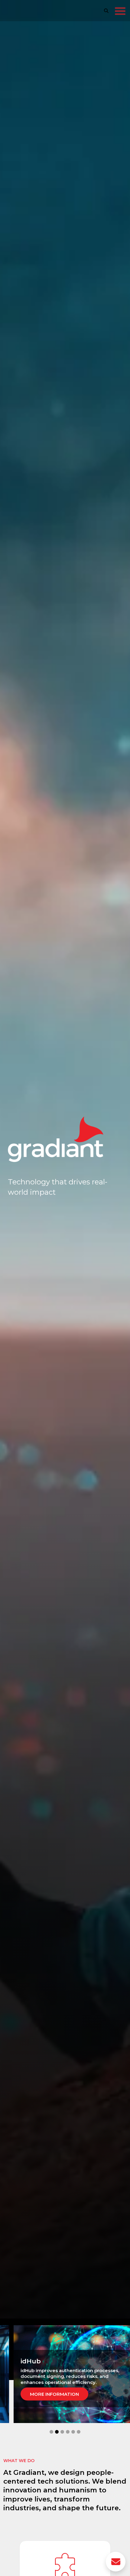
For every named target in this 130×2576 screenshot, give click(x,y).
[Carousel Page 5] (73, 2432)
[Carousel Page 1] (51, 2432)
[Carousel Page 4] (68, 2432)
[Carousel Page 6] (79, 2432)
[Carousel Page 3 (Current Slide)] (62, 2432)
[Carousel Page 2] (57, 2432)
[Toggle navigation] (120, 12)
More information (59, 2391)
